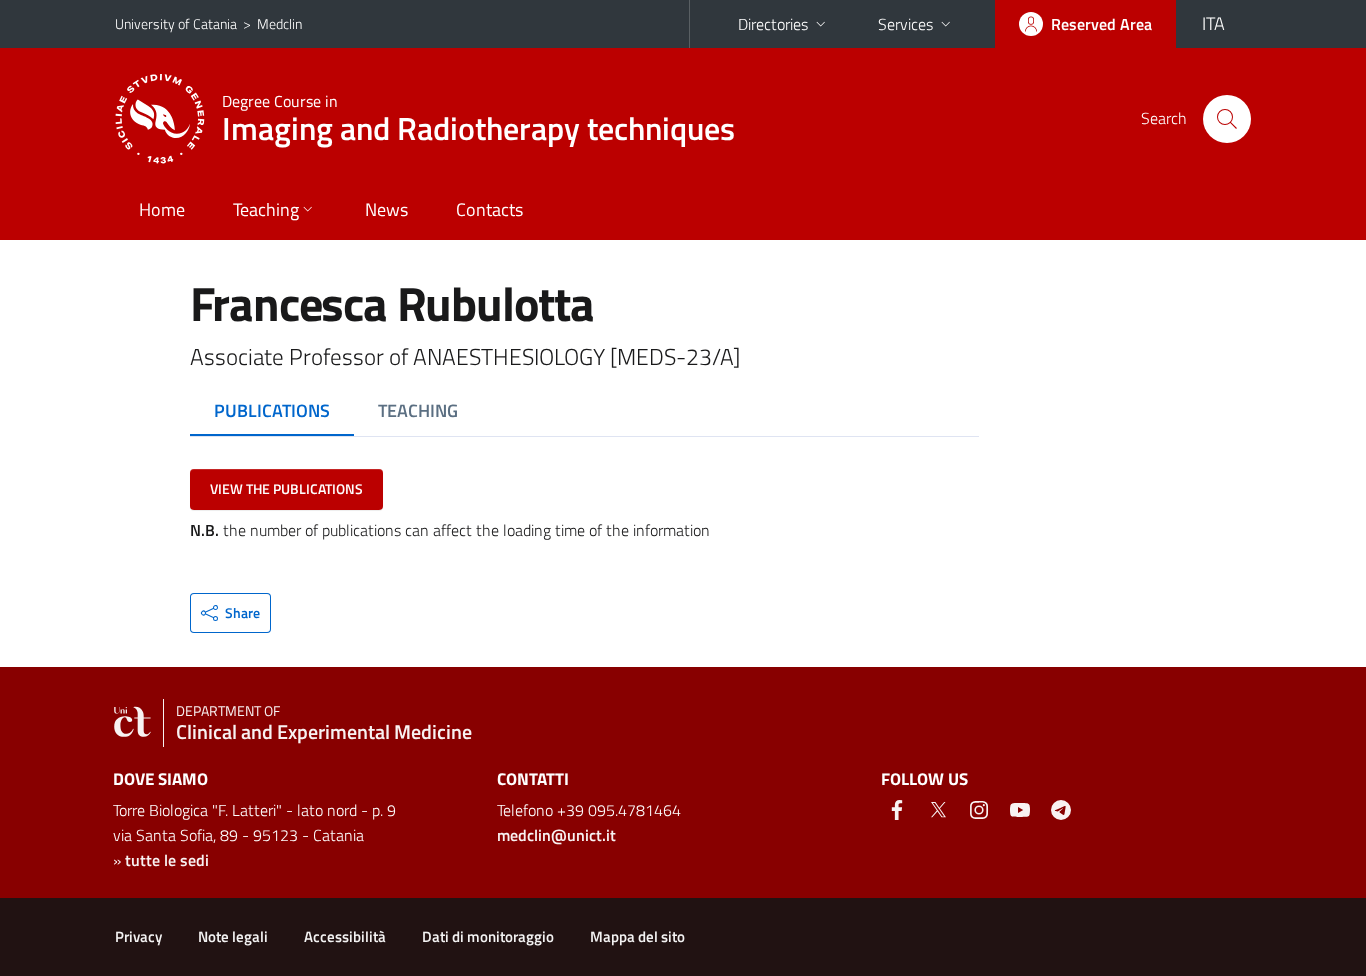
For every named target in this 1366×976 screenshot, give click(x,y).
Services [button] (905, 24)
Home (162, 209)
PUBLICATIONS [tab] (272, 410)
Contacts (489, 209)
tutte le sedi (167, 860)
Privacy (138, 936)
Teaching (266, 209)
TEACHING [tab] (418, 410)
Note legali (233, 936)
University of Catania (176, 23)
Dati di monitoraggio (488, 936)
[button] (230, 613)
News (386, 209)
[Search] (1227, 119)
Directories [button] (773, 24)
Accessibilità (345, 936)
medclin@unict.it (556, 835)
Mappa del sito (637, 936)
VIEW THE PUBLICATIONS (286, 488)
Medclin (279, 23)
